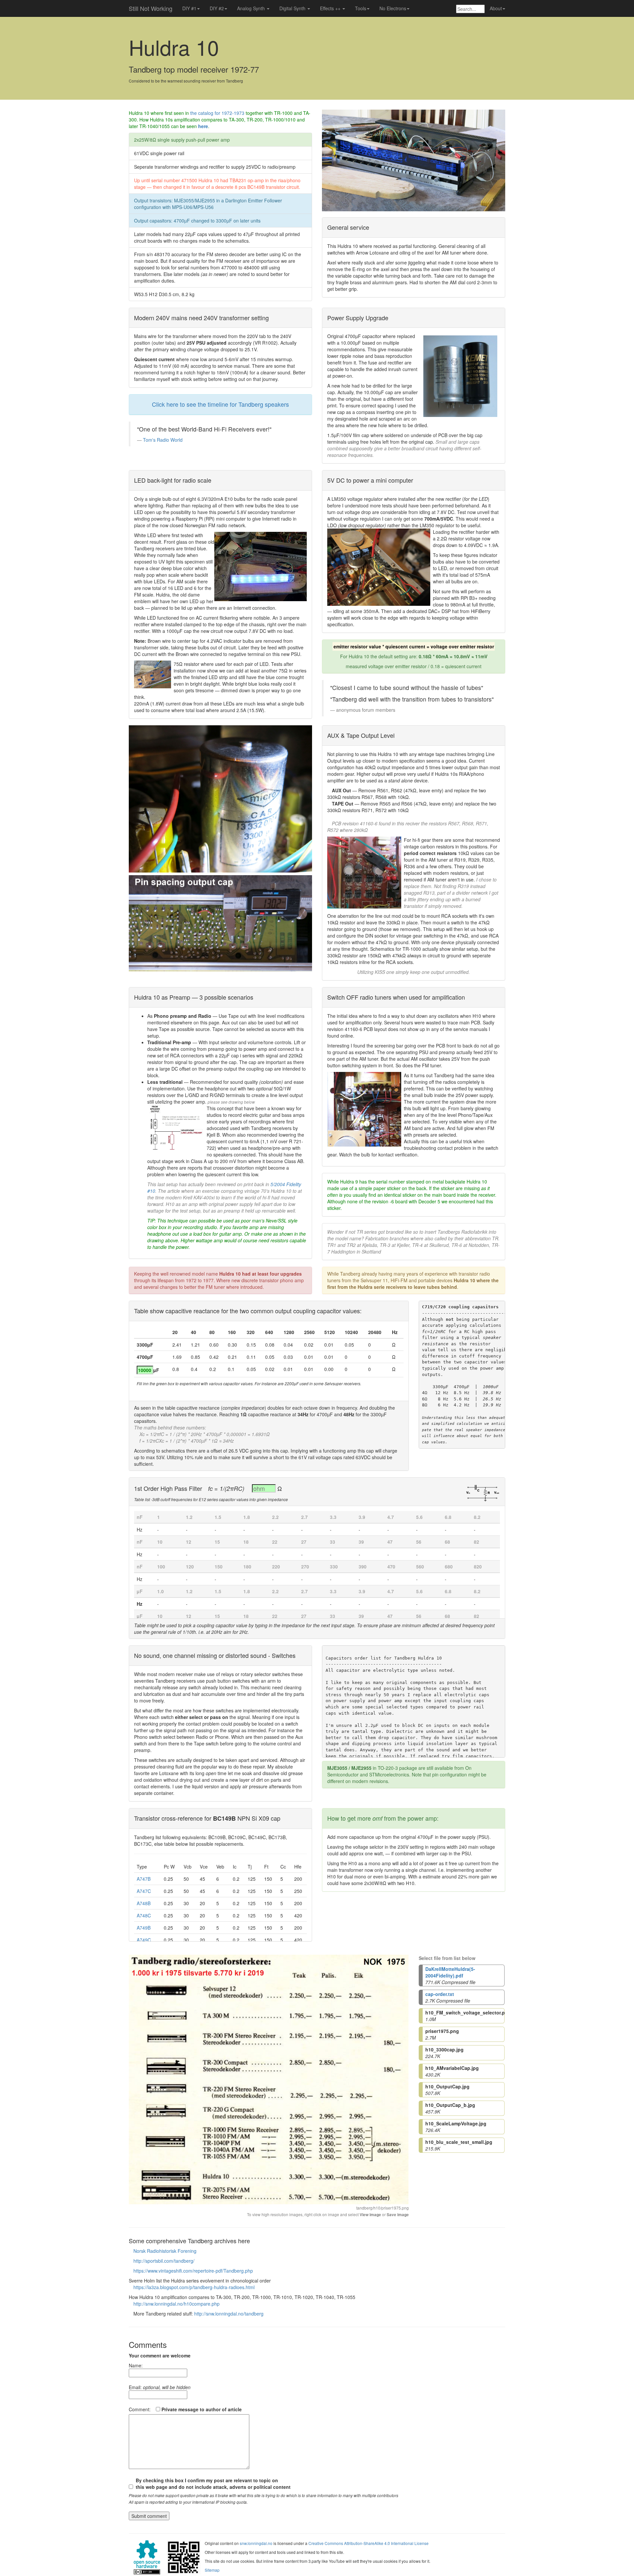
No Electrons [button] (393, 8)
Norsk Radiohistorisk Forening (165, 2251)
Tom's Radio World (163, 440)
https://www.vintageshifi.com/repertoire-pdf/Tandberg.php (193, 2271)
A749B (144, 1928)
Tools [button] (361, 8)
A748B (144, 1903)
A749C (144, 1940)
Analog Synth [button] (252, 8)
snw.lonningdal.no (256, 2543)
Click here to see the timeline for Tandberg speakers (220, 404)
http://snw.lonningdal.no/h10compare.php (176, 2304)
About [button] (496, 8)
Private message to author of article (201, 2409)
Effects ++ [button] (331, 8)
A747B (144, 1879)
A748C (144, 1915)
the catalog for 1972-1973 (217, 113)
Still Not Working (151, 8)
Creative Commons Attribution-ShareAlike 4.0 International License (369, 2543)
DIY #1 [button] (189, 8)
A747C (144, 1891)
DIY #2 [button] (217, 8)
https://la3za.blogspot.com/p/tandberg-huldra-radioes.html (194, 2287)
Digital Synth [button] (293, 8)
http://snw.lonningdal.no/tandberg (229, 2314)
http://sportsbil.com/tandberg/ (164, 2261)
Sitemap (212, 2570)
